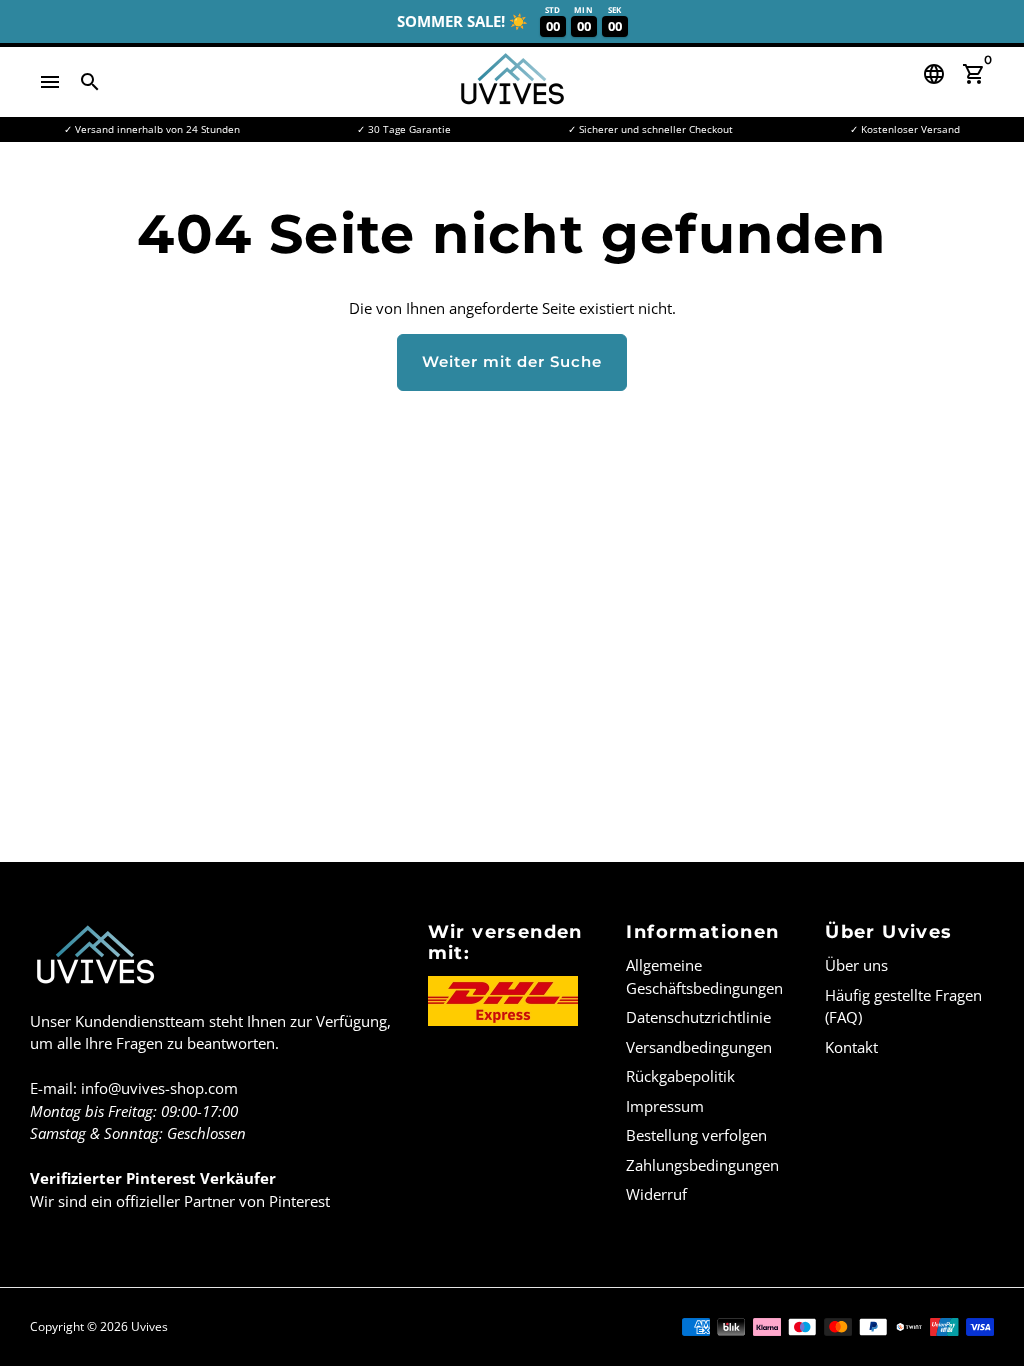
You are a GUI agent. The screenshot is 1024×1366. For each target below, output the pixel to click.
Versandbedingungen (699, 1047)
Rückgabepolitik (680, 1076)
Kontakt (851, 1047)
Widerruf (656, 1194)
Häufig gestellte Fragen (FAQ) (903, 1006)
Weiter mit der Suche (512, 361)
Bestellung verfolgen (696, 1135)
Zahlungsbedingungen (702, 1165)
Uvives (149, 1326)
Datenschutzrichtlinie (698, 1017)
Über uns (856, 965)
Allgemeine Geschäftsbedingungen (704, 976)
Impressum (665, 1106)
